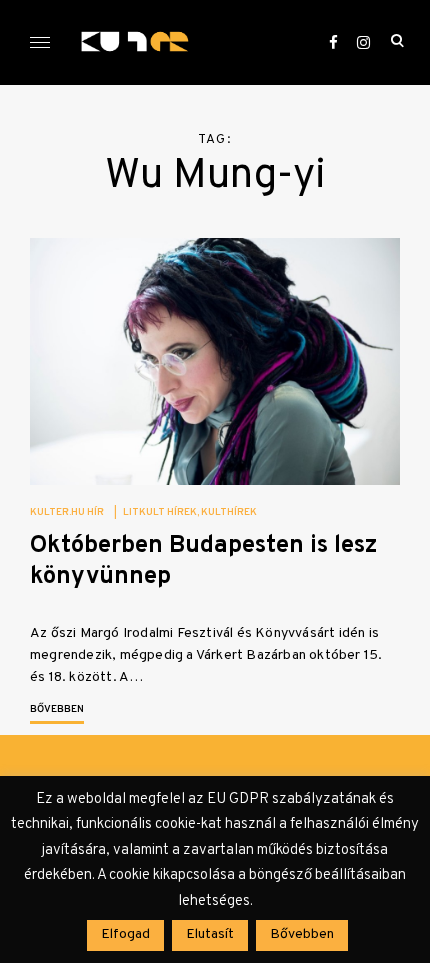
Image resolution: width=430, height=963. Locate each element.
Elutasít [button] (210, 934)
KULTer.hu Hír (67, 512)
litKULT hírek (160, 512)
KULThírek (229, 512)
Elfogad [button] (125, 934)
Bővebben (57, 709)
